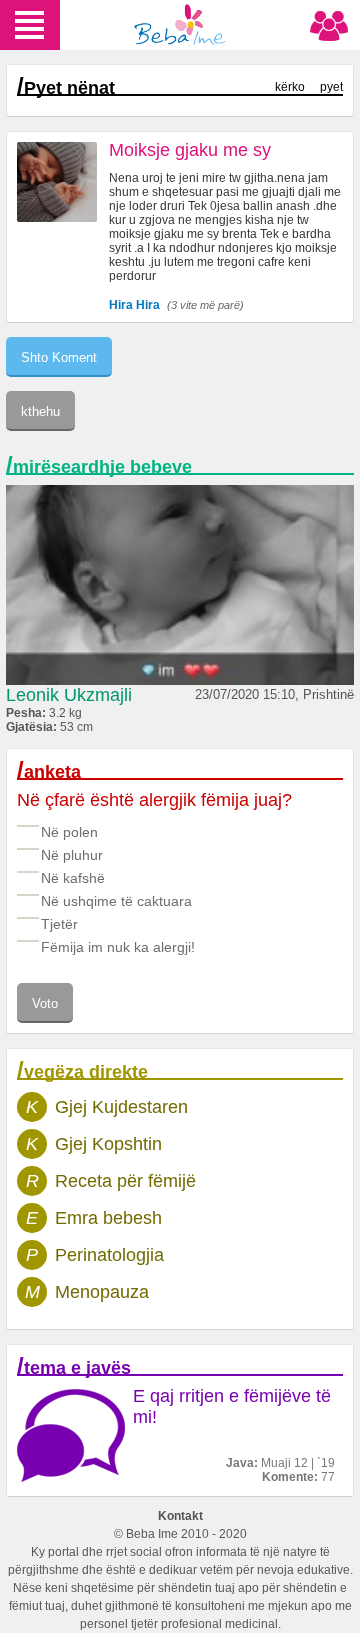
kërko (290, 87)
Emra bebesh (108, 1218)
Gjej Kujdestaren (121, 1107)
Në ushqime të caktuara (116, 901)
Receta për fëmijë (125, 1181)
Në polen (69, 832)
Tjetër (59, 924)
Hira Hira (134, 305)
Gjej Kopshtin (108, 1144)
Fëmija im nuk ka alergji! (118, 947)
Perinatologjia (109, 1255)
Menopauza (102, 1292)
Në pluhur (72, 855)
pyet (331, 87)
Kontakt (180, 1516)
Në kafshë (73, 878)
